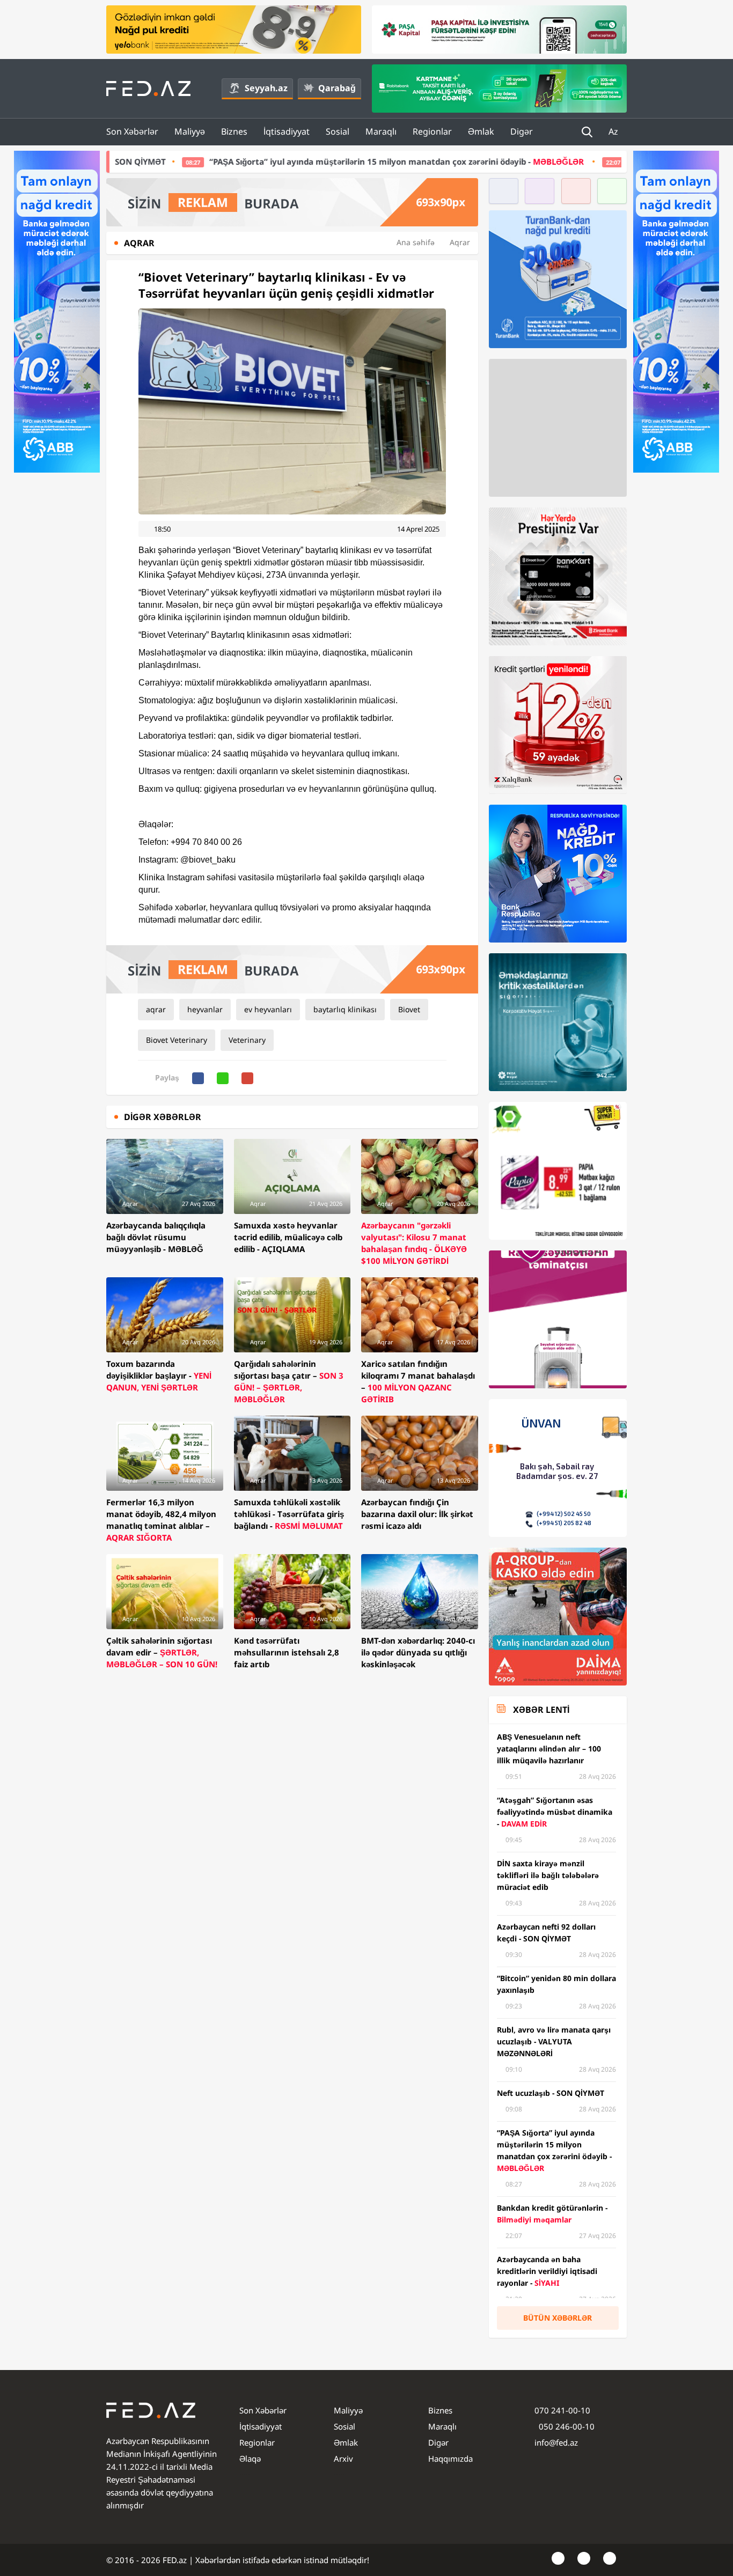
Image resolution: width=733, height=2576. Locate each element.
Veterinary (247, 1040)
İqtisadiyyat (287, 131)
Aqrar (460, 242)
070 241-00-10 (562, 2410)
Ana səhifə (416, 242)
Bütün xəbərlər (558, 2318)
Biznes (234, 131)
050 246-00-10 (566, 2426)
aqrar (156, 1009)
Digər (522, 131)
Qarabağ (337, 88)
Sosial (338, 131)
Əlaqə (250, 2459)
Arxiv (343, 2459)
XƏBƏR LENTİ (541, 1710)
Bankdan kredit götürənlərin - (593, 161)
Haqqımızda (450, 2459)
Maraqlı (381, 131)
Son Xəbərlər (132, 131)
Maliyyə (190, 131)
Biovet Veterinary (177, 1040)
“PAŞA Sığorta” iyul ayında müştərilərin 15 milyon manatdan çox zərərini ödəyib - (260, 161)
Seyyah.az (266, 88)
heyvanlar (205, 1009)
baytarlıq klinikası (345, 1009)
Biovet (409, 1009)
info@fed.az (556, 2442)
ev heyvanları (268, 1009)
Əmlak (481, 131)
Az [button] (614, 131)
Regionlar (432, 131)
